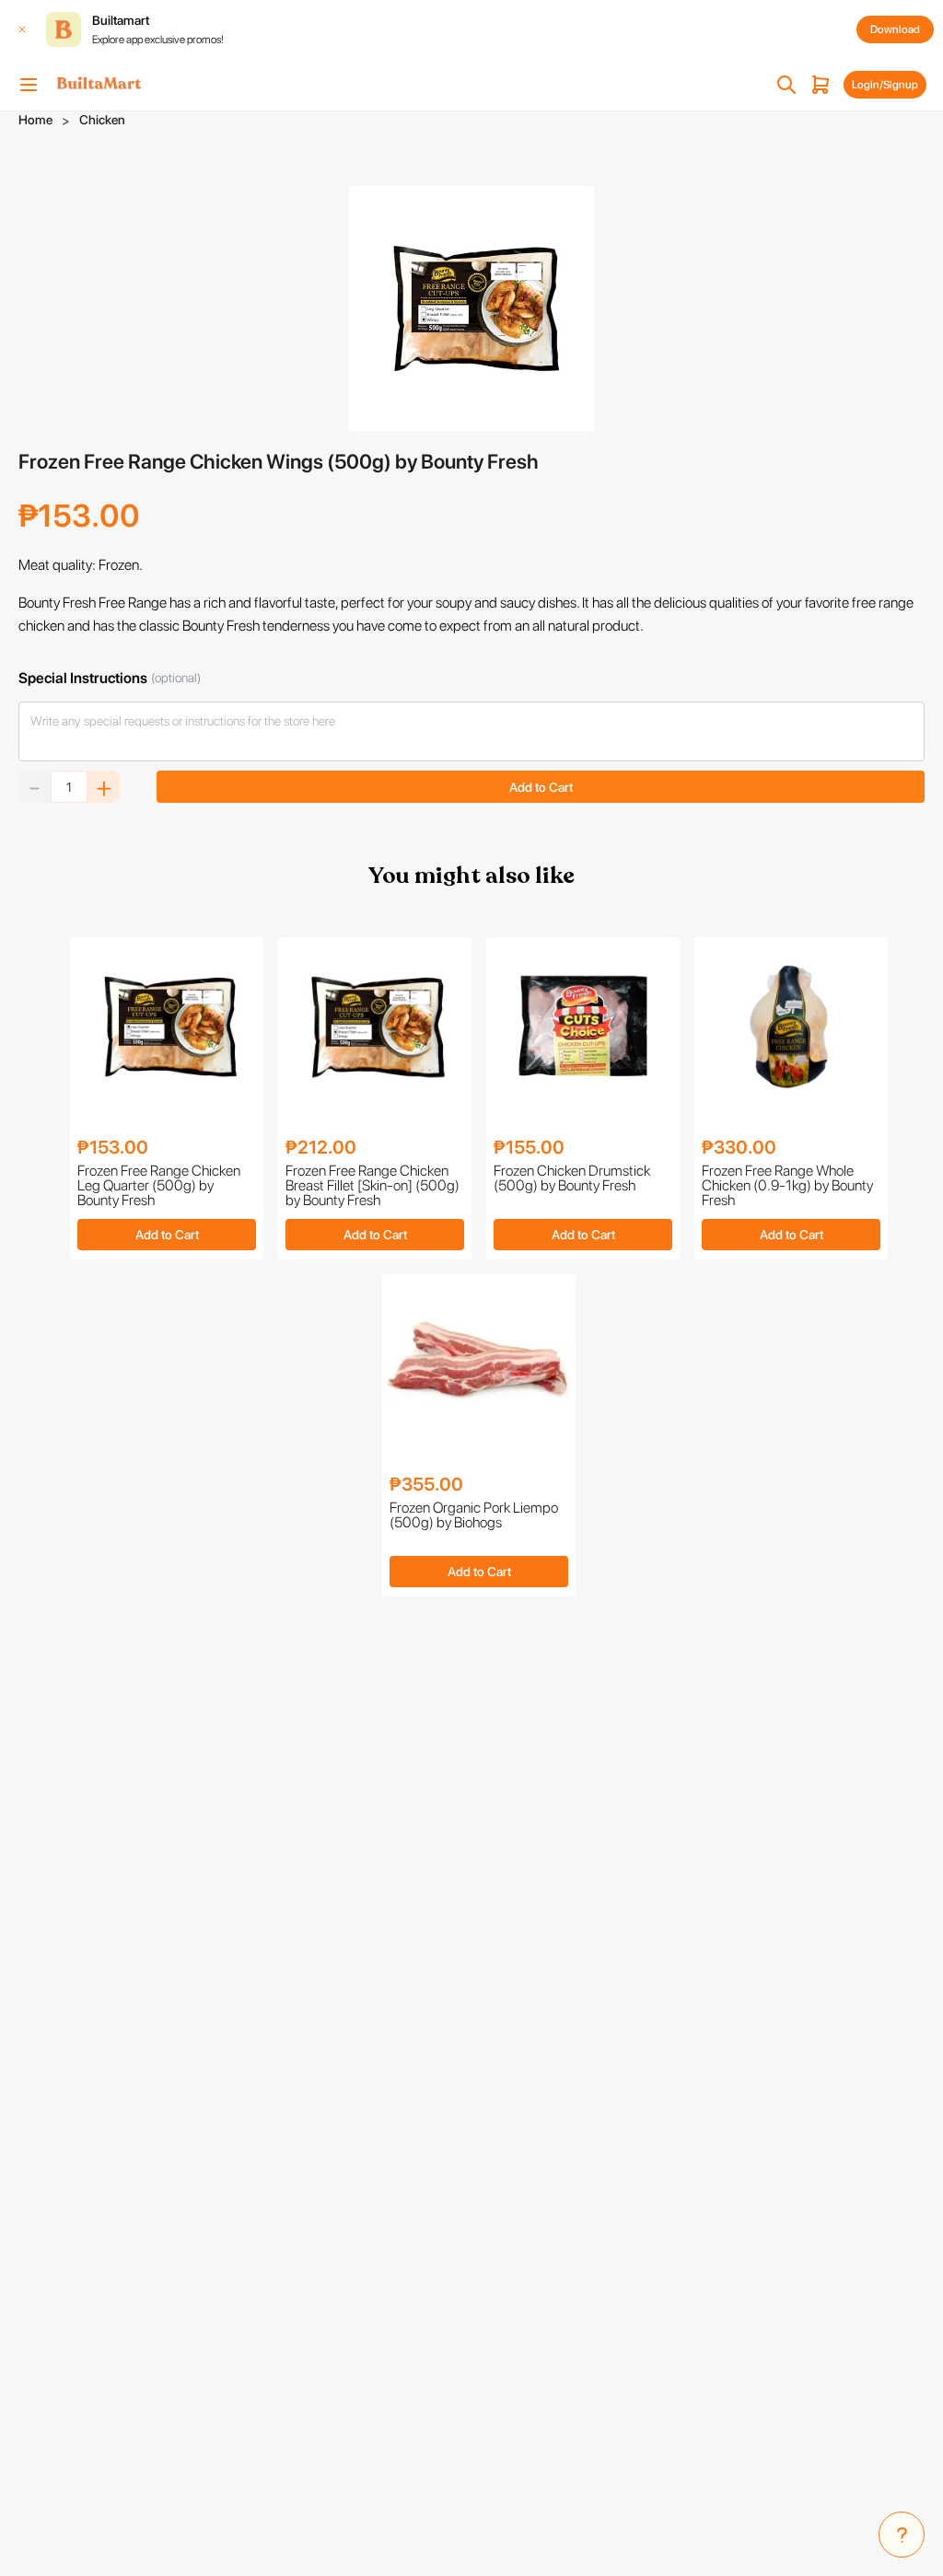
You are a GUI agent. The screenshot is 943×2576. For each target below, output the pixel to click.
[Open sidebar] (29, 85)
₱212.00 (321, 1147)
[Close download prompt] (22, 29)
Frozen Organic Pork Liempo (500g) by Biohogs (474, 1516)
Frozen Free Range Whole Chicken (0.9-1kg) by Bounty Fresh (787, 1186)
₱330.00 (739, 1147)
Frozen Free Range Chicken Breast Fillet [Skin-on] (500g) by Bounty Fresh (373, 1186)
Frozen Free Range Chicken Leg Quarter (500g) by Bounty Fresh (159, 1186)
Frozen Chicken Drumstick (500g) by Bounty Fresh (572, 1179)
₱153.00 (113, 1147)
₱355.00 (426, 1484)
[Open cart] (821, 85)
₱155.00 (529, 1147)
